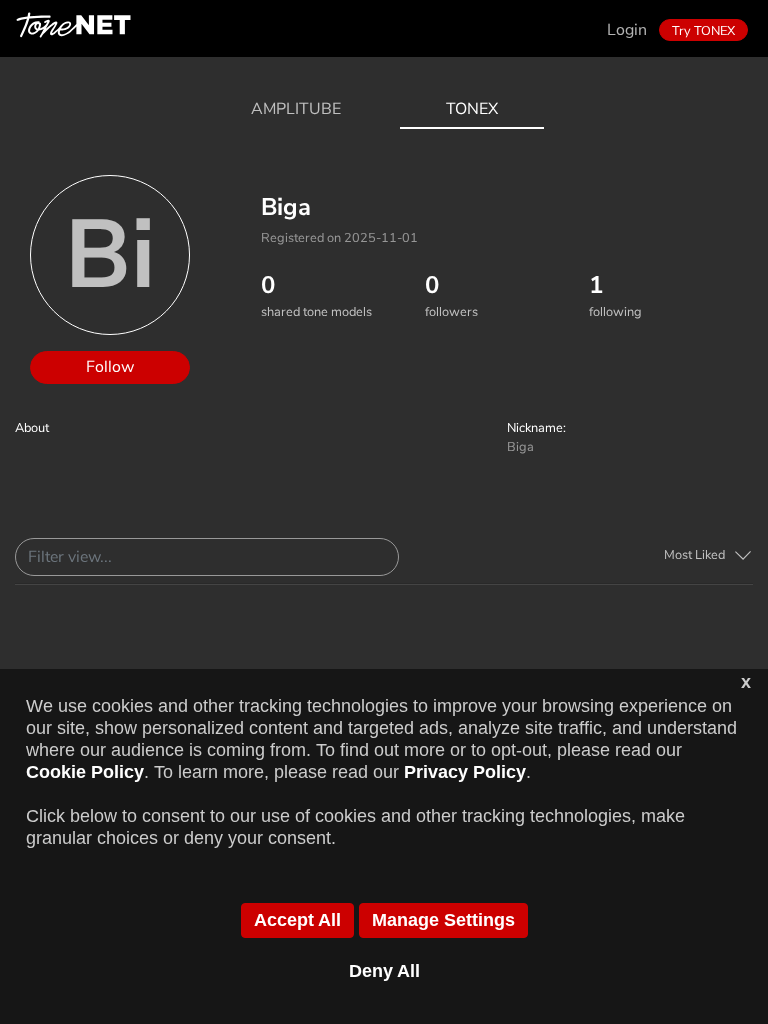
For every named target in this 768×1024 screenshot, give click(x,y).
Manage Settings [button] (443, 920)
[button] (708, 555)
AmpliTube (296, 109)
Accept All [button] (297, 920)
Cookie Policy (85, 772)
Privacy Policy (465, 772)
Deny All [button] (384, 971)
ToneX (472, 109)
